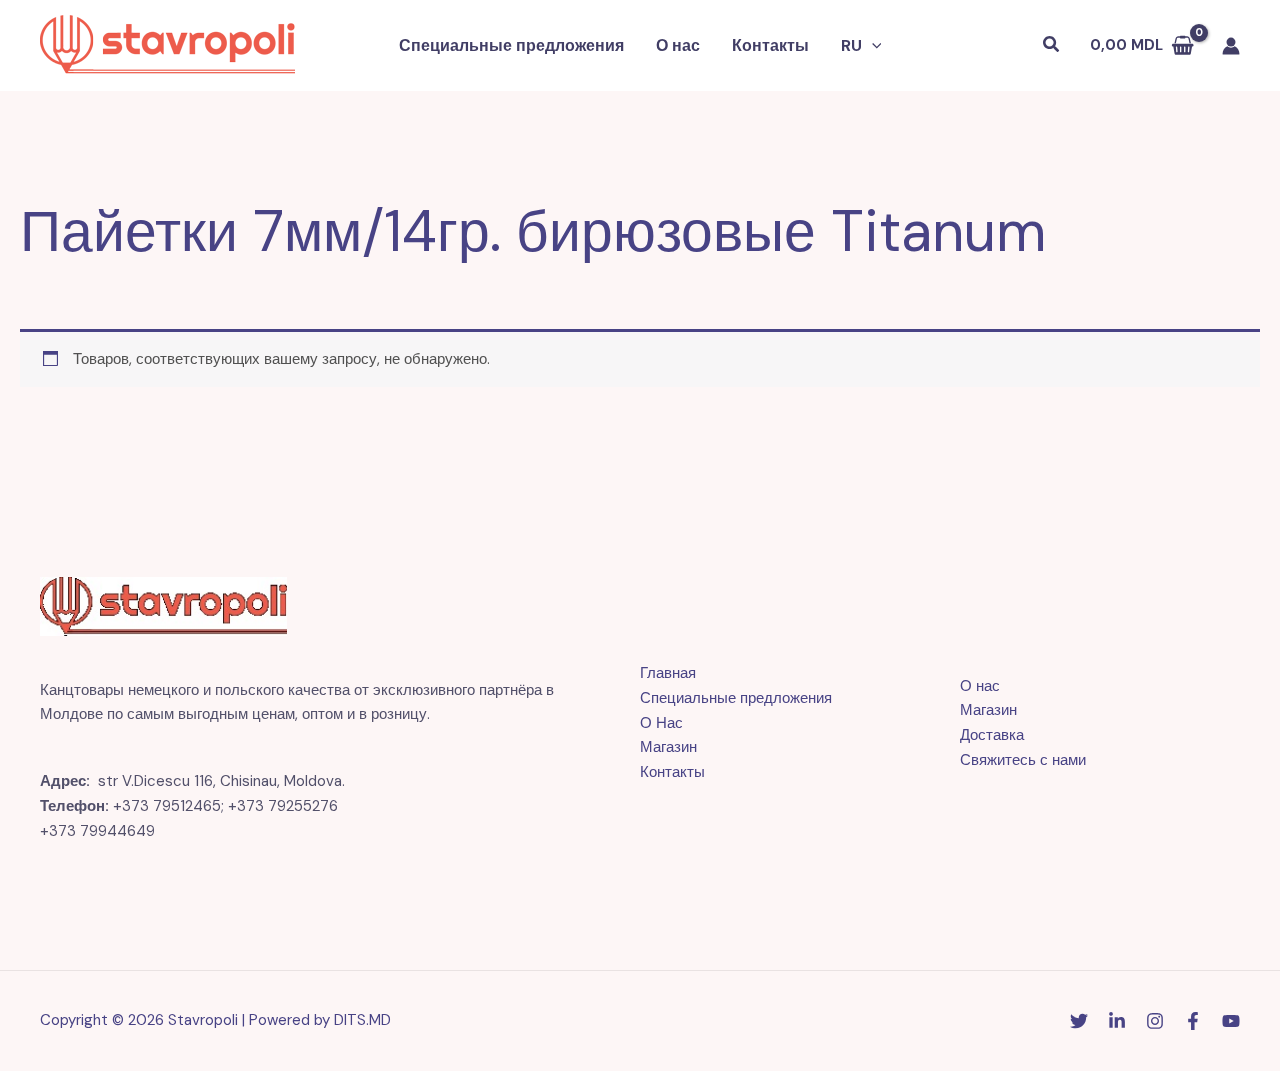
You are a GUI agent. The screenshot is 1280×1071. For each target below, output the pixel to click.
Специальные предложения (511, 45)
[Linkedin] (1117, 1021)
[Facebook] (1193, 1021)
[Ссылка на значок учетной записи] (1231, 46)
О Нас (661, 723)
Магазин (668, 747)
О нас (678, 45)
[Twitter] (1079, 1021)
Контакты (770, 45)
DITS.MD (362, 1020)
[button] (872, 46)
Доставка (992, 735)
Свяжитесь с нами (1023, 760)
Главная (668, 673)
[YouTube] (1231, 1021)
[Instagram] (1155, 1021)
